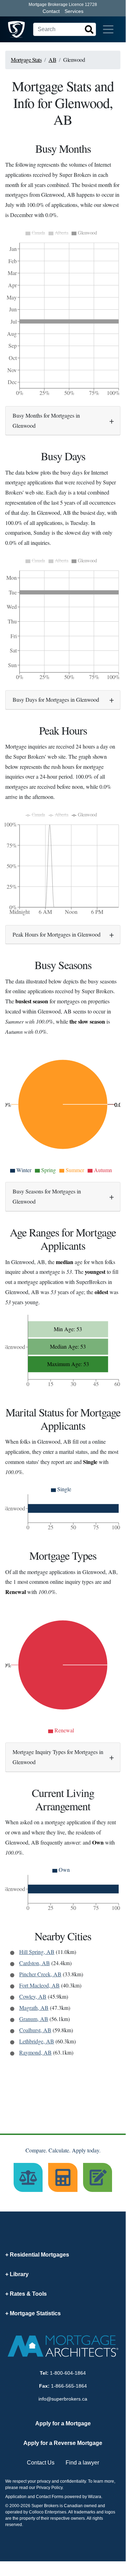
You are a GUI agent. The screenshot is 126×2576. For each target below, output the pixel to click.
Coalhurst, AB (35, 2030)
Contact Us (41, 2463)
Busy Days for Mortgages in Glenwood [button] (56, 699)
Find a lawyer (82, 2463)
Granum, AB (34, 2019)
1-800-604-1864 (68, 2373)
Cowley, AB (33, 1996)
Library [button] (19, 2274)
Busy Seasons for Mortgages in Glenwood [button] (47, 1196)
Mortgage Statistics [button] (35, 2313)
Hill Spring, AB (37, 1952)
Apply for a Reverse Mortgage (63, 2443)
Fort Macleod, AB (39, 1985)
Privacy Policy (49, 2488)
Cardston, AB (35, 1963)
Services (74, 11)
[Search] (89, 29)
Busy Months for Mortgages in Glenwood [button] (46, 420)
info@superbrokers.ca (63, 2399)
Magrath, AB (34, 2008)
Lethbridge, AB (37, 2041)
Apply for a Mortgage (63, 2423)
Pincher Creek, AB (40, 1974)
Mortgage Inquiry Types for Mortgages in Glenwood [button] (58, 1757)
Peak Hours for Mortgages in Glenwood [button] (57, 934)
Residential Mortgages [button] (39, 2255)
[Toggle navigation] (108, 29)
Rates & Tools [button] (28, 2294)
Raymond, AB (35, 2052)
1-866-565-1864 (69, 2386)
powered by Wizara (83, 2497)
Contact (51, 11)
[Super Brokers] (16, 29)
